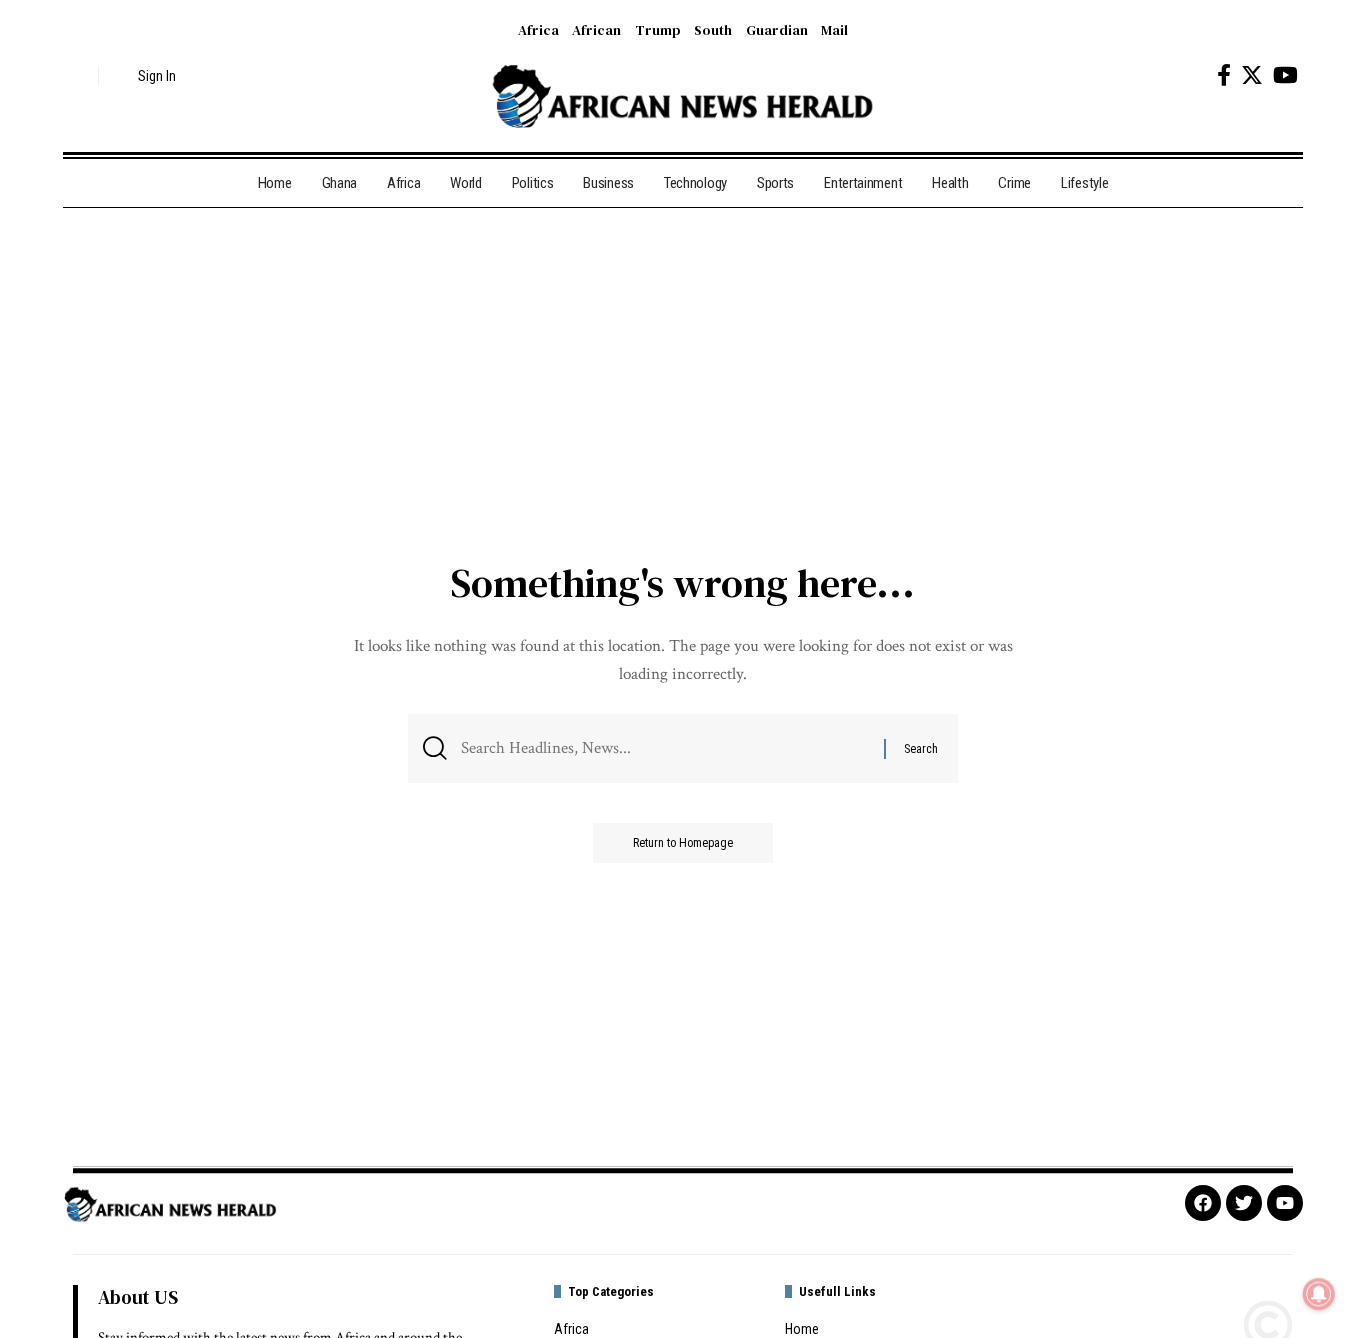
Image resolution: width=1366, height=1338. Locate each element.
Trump (658, 30)
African (596, 30)
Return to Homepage (683, 843)
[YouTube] (1285, 75)
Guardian (777, 30)
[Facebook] (1224, 75)
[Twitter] (1252, 75)
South (713, 30)
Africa (538, 30)
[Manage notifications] (1319, 1294)
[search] (78, 76)
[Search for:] (665, 748)
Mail (834, 30)
